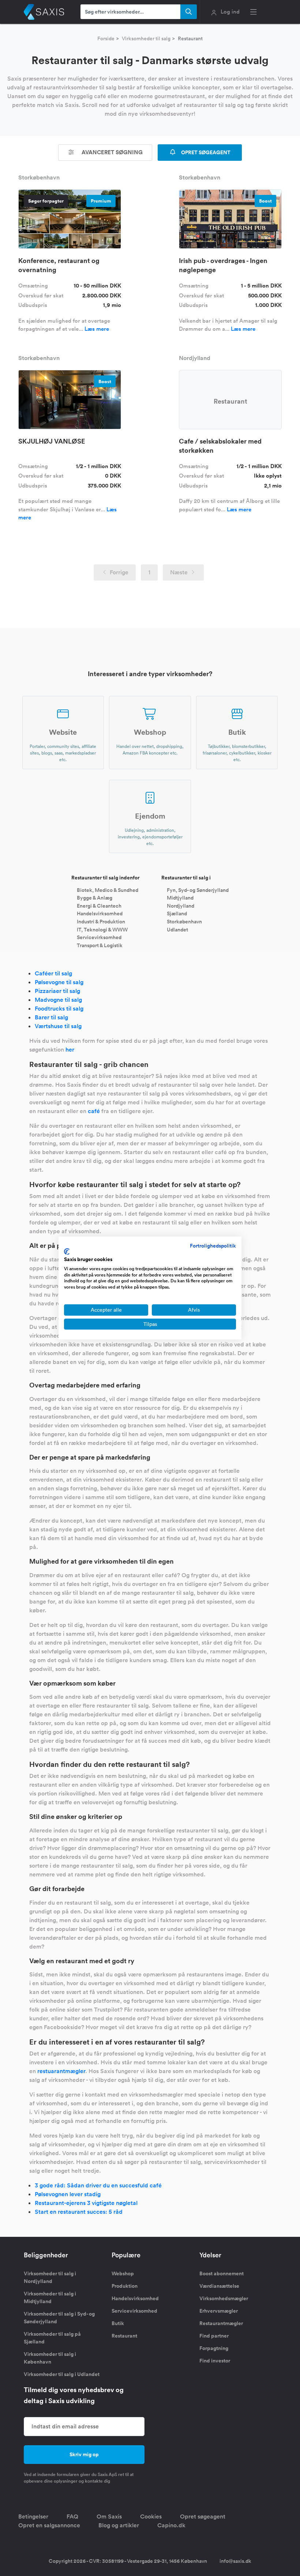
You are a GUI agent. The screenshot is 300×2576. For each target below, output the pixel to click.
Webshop (123, 2273)
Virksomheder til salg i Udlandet (62, 2374)
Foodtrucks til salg (59, 1009)
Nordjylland (181, 905)
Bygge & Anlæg (95, 898)
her (70, 1050)
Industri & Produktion (101, 922)
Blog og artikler (119, 2525)
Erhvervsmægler (219, 2311)
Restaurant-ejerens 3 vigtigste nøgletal (86, 2203)
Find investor (215, 2361)
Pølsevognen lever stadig (68, 2194)
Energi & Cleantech (99, 905)
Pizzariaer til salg (57, 991)
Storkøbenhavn (184, 922)
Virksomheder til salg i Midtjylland (50, 2297)
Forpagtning (214, 2348)
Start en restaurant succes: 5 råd (79, 2212)
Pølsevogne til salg (59, 982)
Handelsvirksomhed (100, 913)
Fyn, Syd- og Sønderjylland (198, 890)
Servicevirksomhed (99, 937)
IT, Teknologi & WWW (102, 929)
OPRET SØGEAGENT (205, 152)
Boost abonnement (222, 2273)
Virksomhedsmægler (224, 2298)
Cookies (151, 2516)
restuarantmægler (61, 2071)
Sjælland (177, 913)
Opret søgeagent (203, 2516)
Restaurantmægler (221, 2323)
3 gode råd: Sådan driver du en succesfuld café (98, 2185)
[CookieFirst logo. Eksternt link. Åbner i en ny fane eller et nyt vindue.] (67, 1252)
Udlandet (177, 929)
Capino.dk (171, 2525)
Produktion (125, 2286)
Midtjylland (180, 898)
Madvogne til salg (58, 1000)
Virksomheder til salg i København (50, 2358)
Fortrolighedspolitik (213, 1246)
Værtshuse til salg (58, 1026)
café (94, 1111)
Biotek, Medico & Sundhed (108, 890)
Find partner (214, 2336)
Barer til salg (51, 1017)
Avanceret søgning (111, 152)
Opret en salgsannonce (49, 2525)
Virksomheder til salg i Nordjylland (50, 2277)
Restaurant (124, 2336)
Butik (118, 2323)
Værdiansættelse (219, 2286)
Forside (106, 38)
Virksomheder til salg (146, 38)
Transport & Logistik (100, 945)
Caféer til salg (53, 973)
